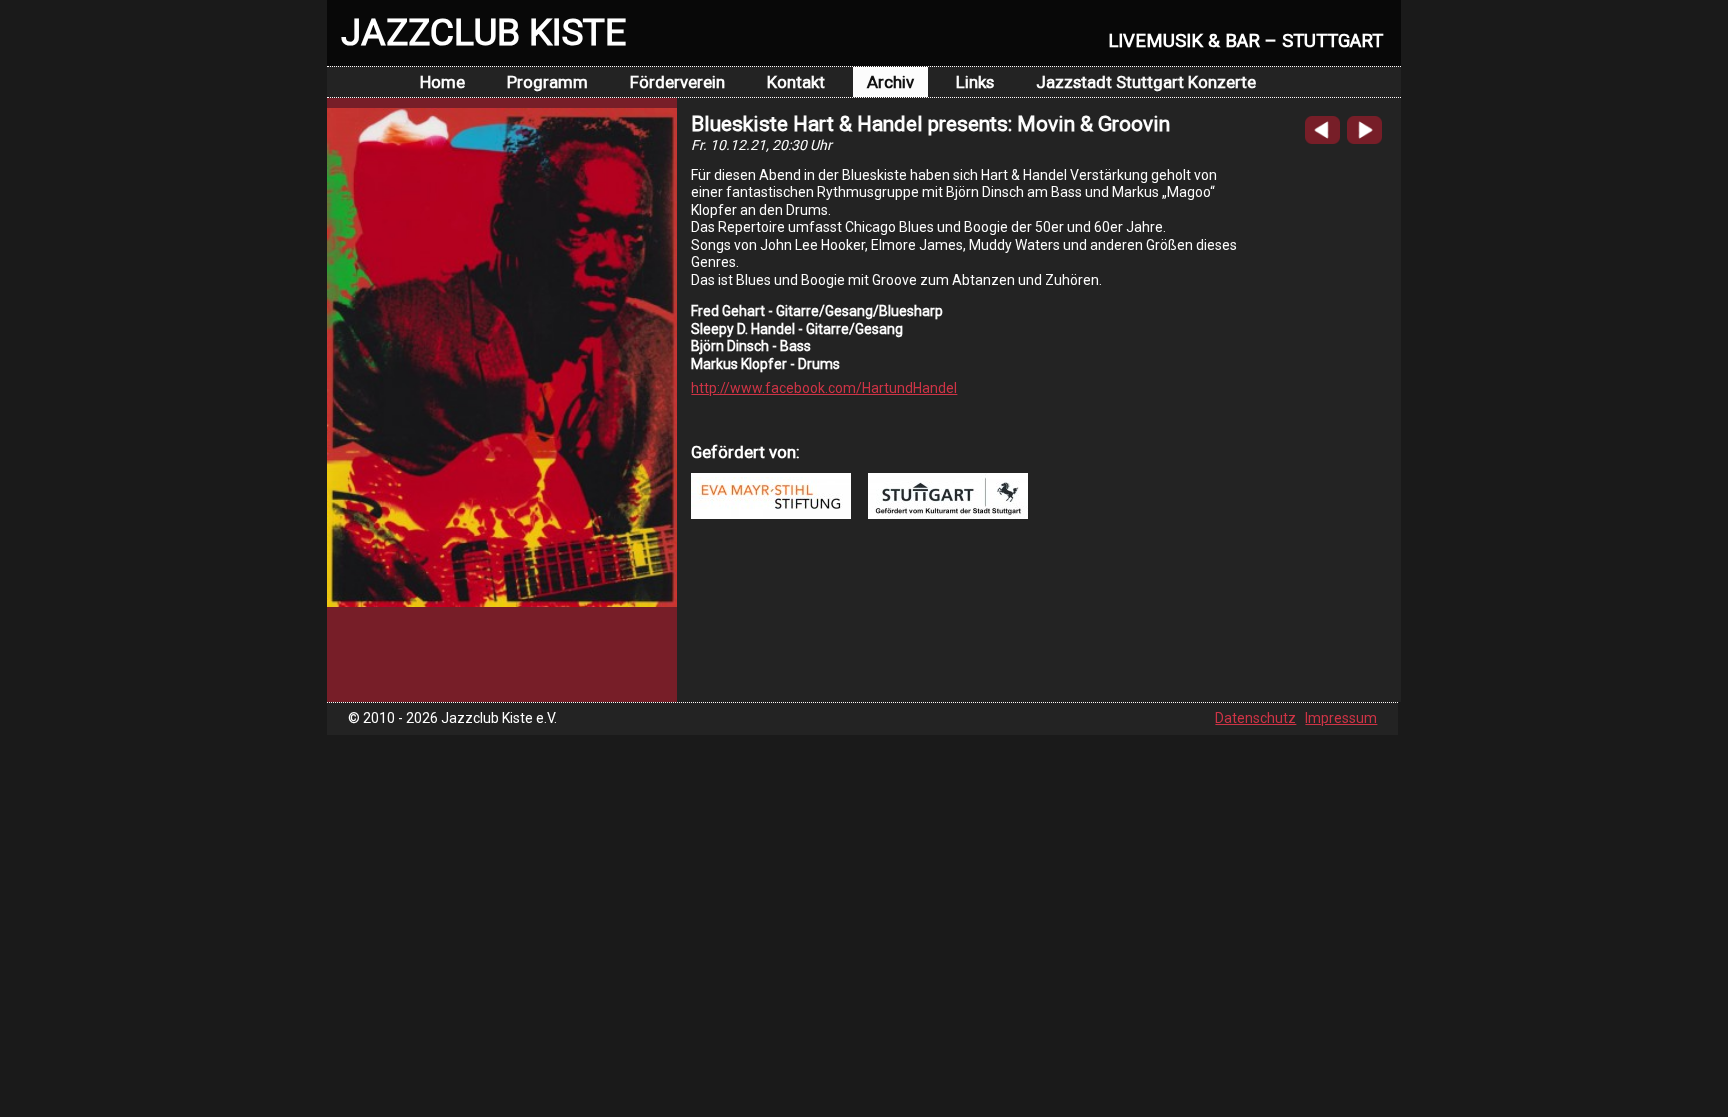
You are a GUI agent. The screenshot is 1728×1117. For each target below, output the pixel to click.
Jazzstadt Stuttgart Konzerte (1146, 82)
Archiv (890, 82)
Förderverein (677, 82)
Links (975, 82)
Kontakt (796, 82)
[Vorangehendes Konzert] (1322, 139)
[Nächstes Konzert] (1364, 139)
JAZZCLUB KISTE (483, 32)
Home (442, 82)
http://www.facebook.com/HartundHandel (824, 388)
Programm (547, 82)
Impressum (1341, 718)
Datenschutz (1255, 718)
